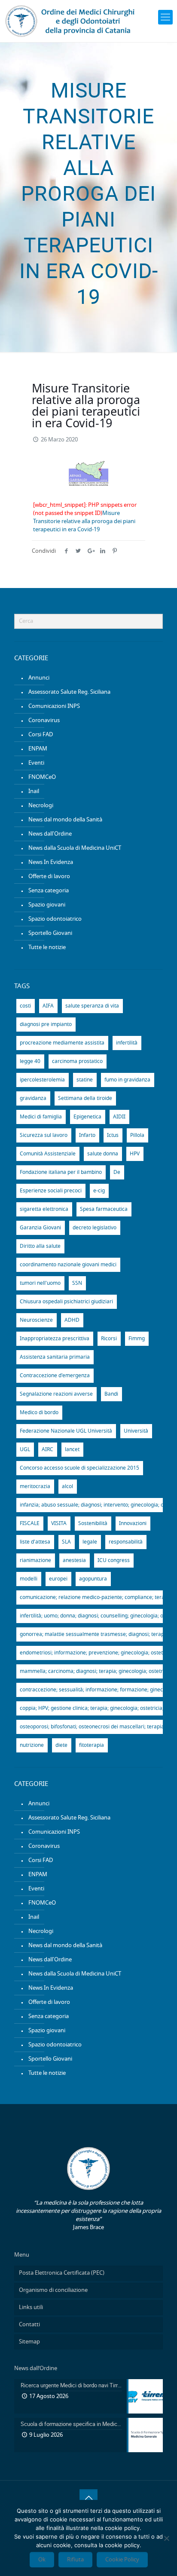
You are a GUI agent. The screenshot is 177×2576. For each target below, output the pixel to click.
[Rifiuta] (166, 2538)
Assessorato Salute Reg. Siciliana (69, 692)
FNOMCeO (42, 777)
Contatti (29, 2325)
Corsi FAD (41, 735)
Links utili (31, 2308)
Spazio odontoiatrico (55, 919)
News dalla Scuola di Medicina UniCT (75, 848)
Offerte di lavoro (49, 877)
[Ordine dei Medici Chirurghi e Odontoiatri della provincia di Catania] (71, 21)
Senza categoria (49, 891)
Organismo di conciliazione (53, 2290)
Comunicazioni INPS (54, 706)
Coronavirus (44, 721)
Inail (34, 792)
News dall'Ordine (50, 834)
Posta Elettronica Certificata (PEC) (62, 2273)
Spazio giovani (47, 905)
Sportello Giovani (50, 933)
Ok (42, 2560)
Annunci (39, 678)
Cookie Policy (122, 2560)
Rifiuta (75, 2560)
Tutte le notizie (47, 948)
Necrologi (41, 806)
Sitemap (29, 2342)
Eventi (36, 763)
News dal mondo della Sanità (65, 820)
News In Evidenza (51, 862)
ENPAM (38, 749)
